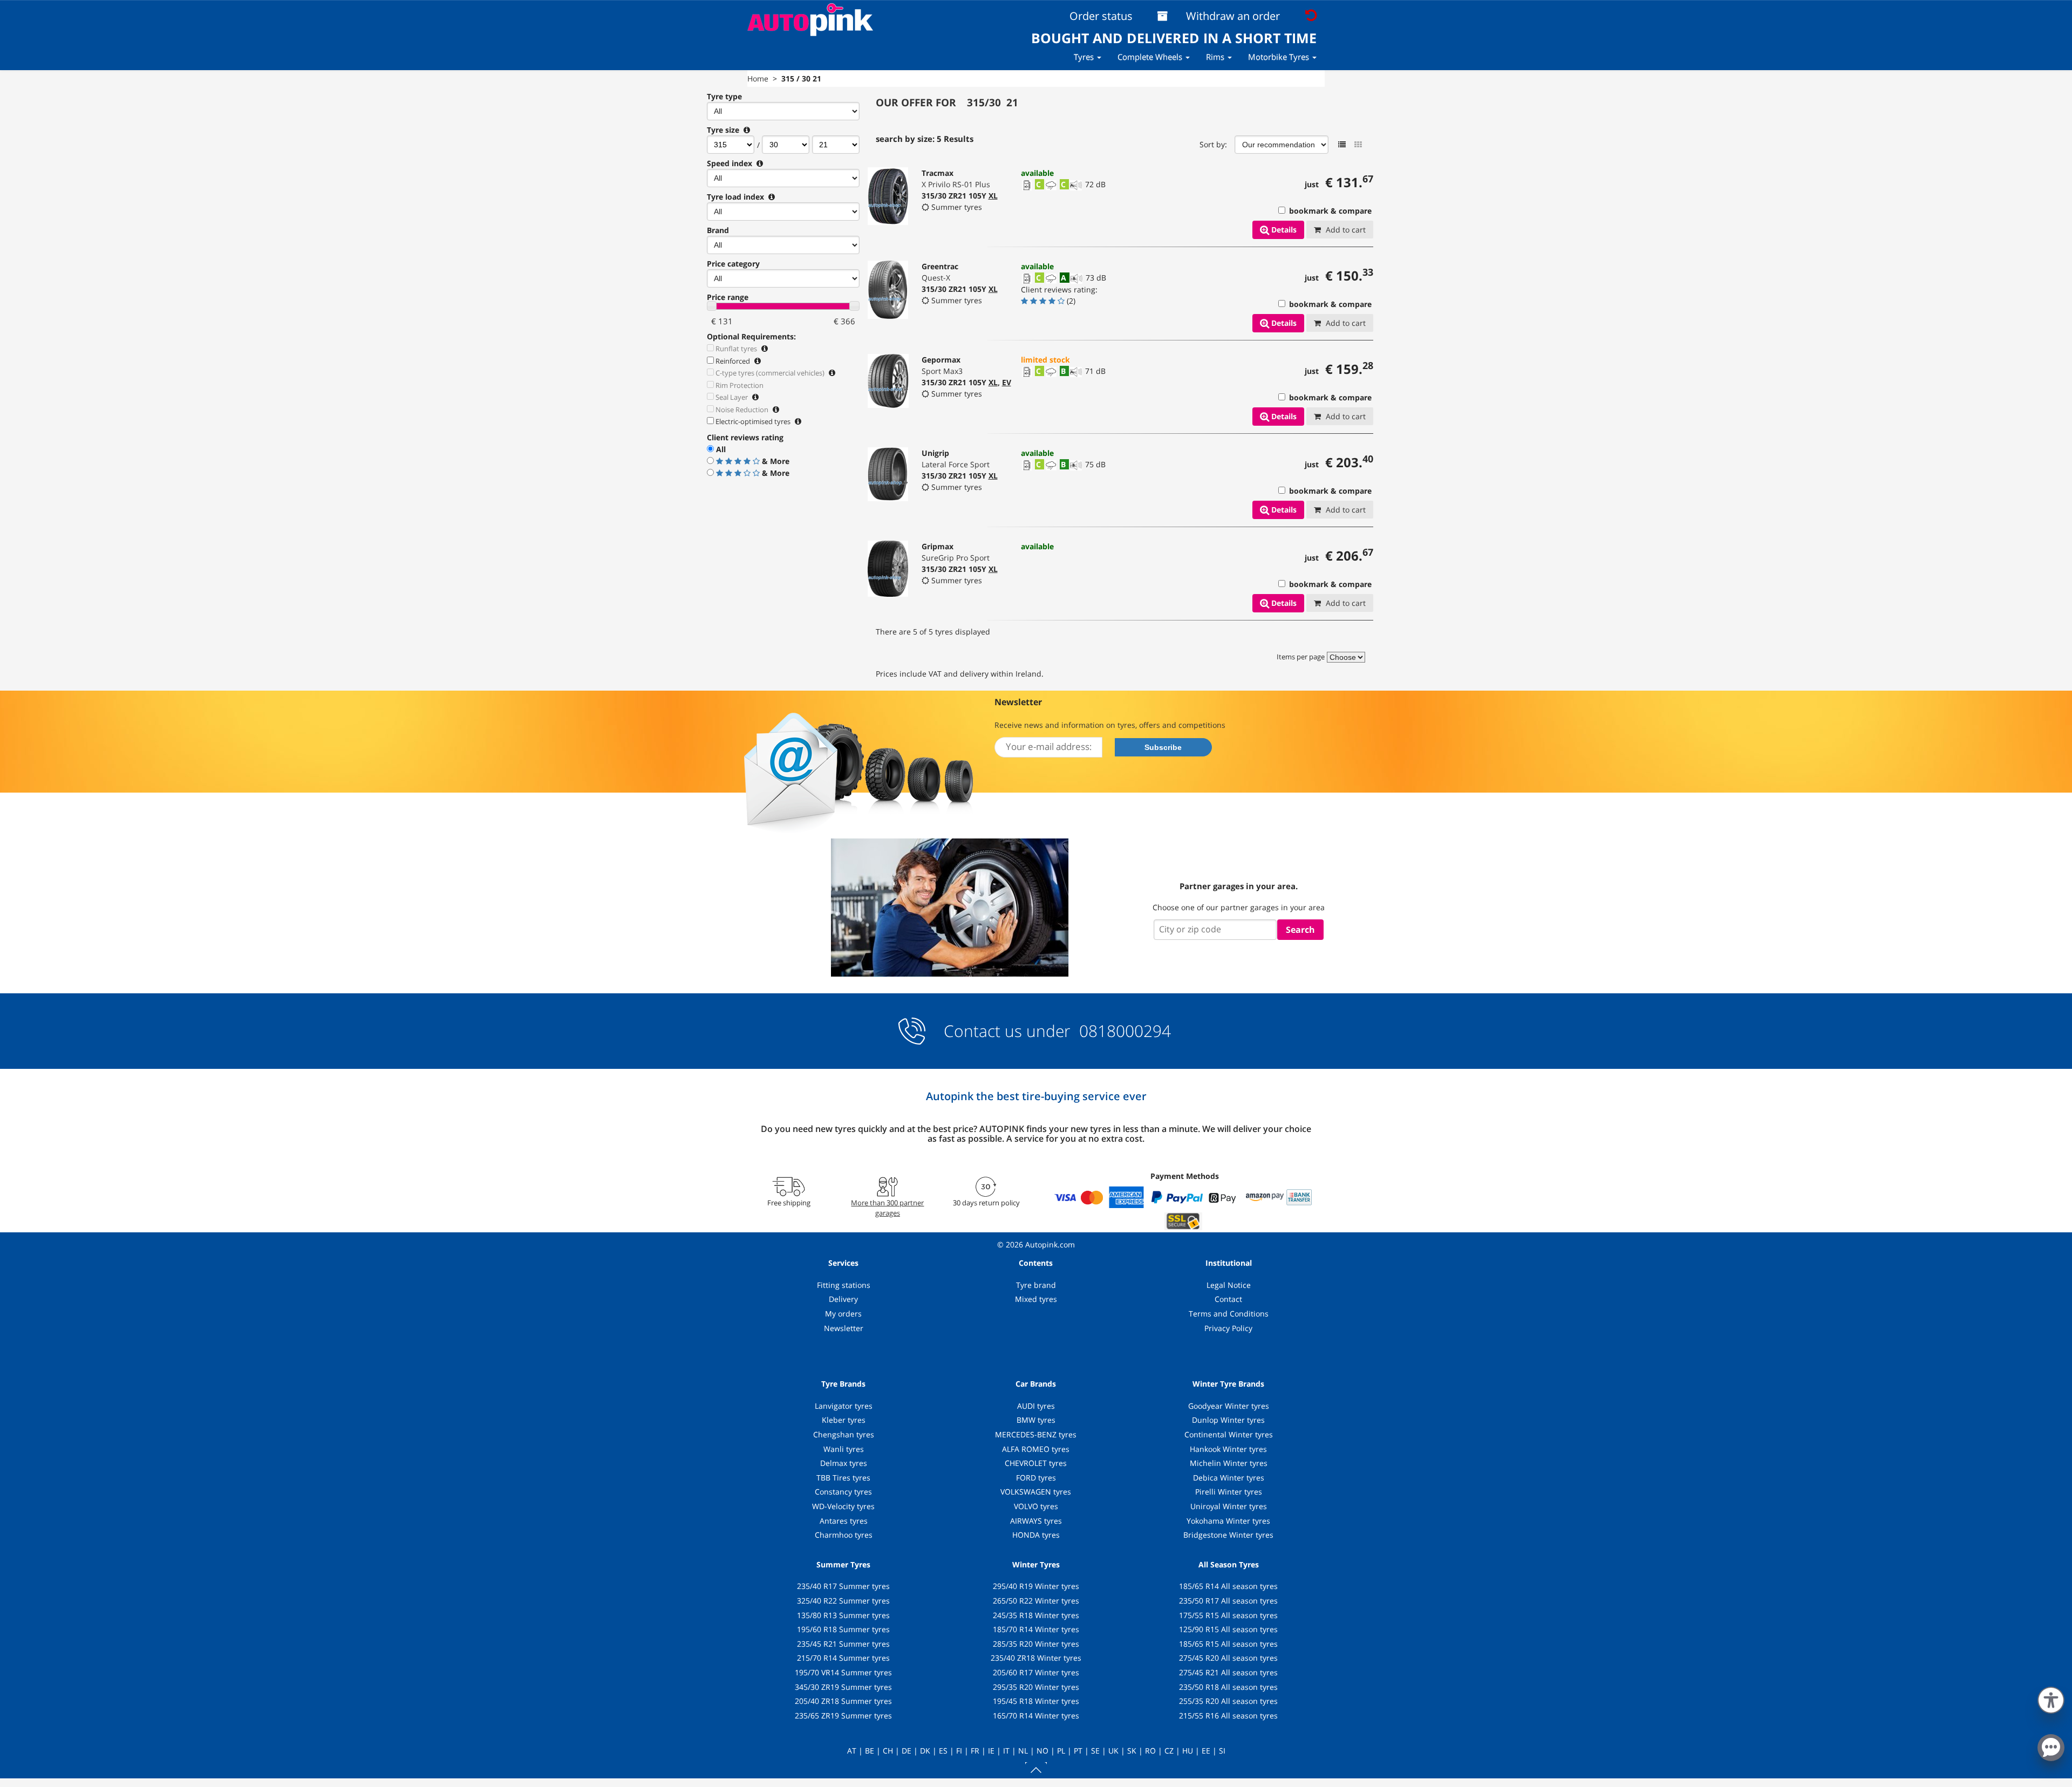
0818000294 (1123, 1031)
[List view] (1342, 145)
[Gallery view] (1358, 145)
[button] (2051, 1698)
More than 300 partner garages (887, 1208)
